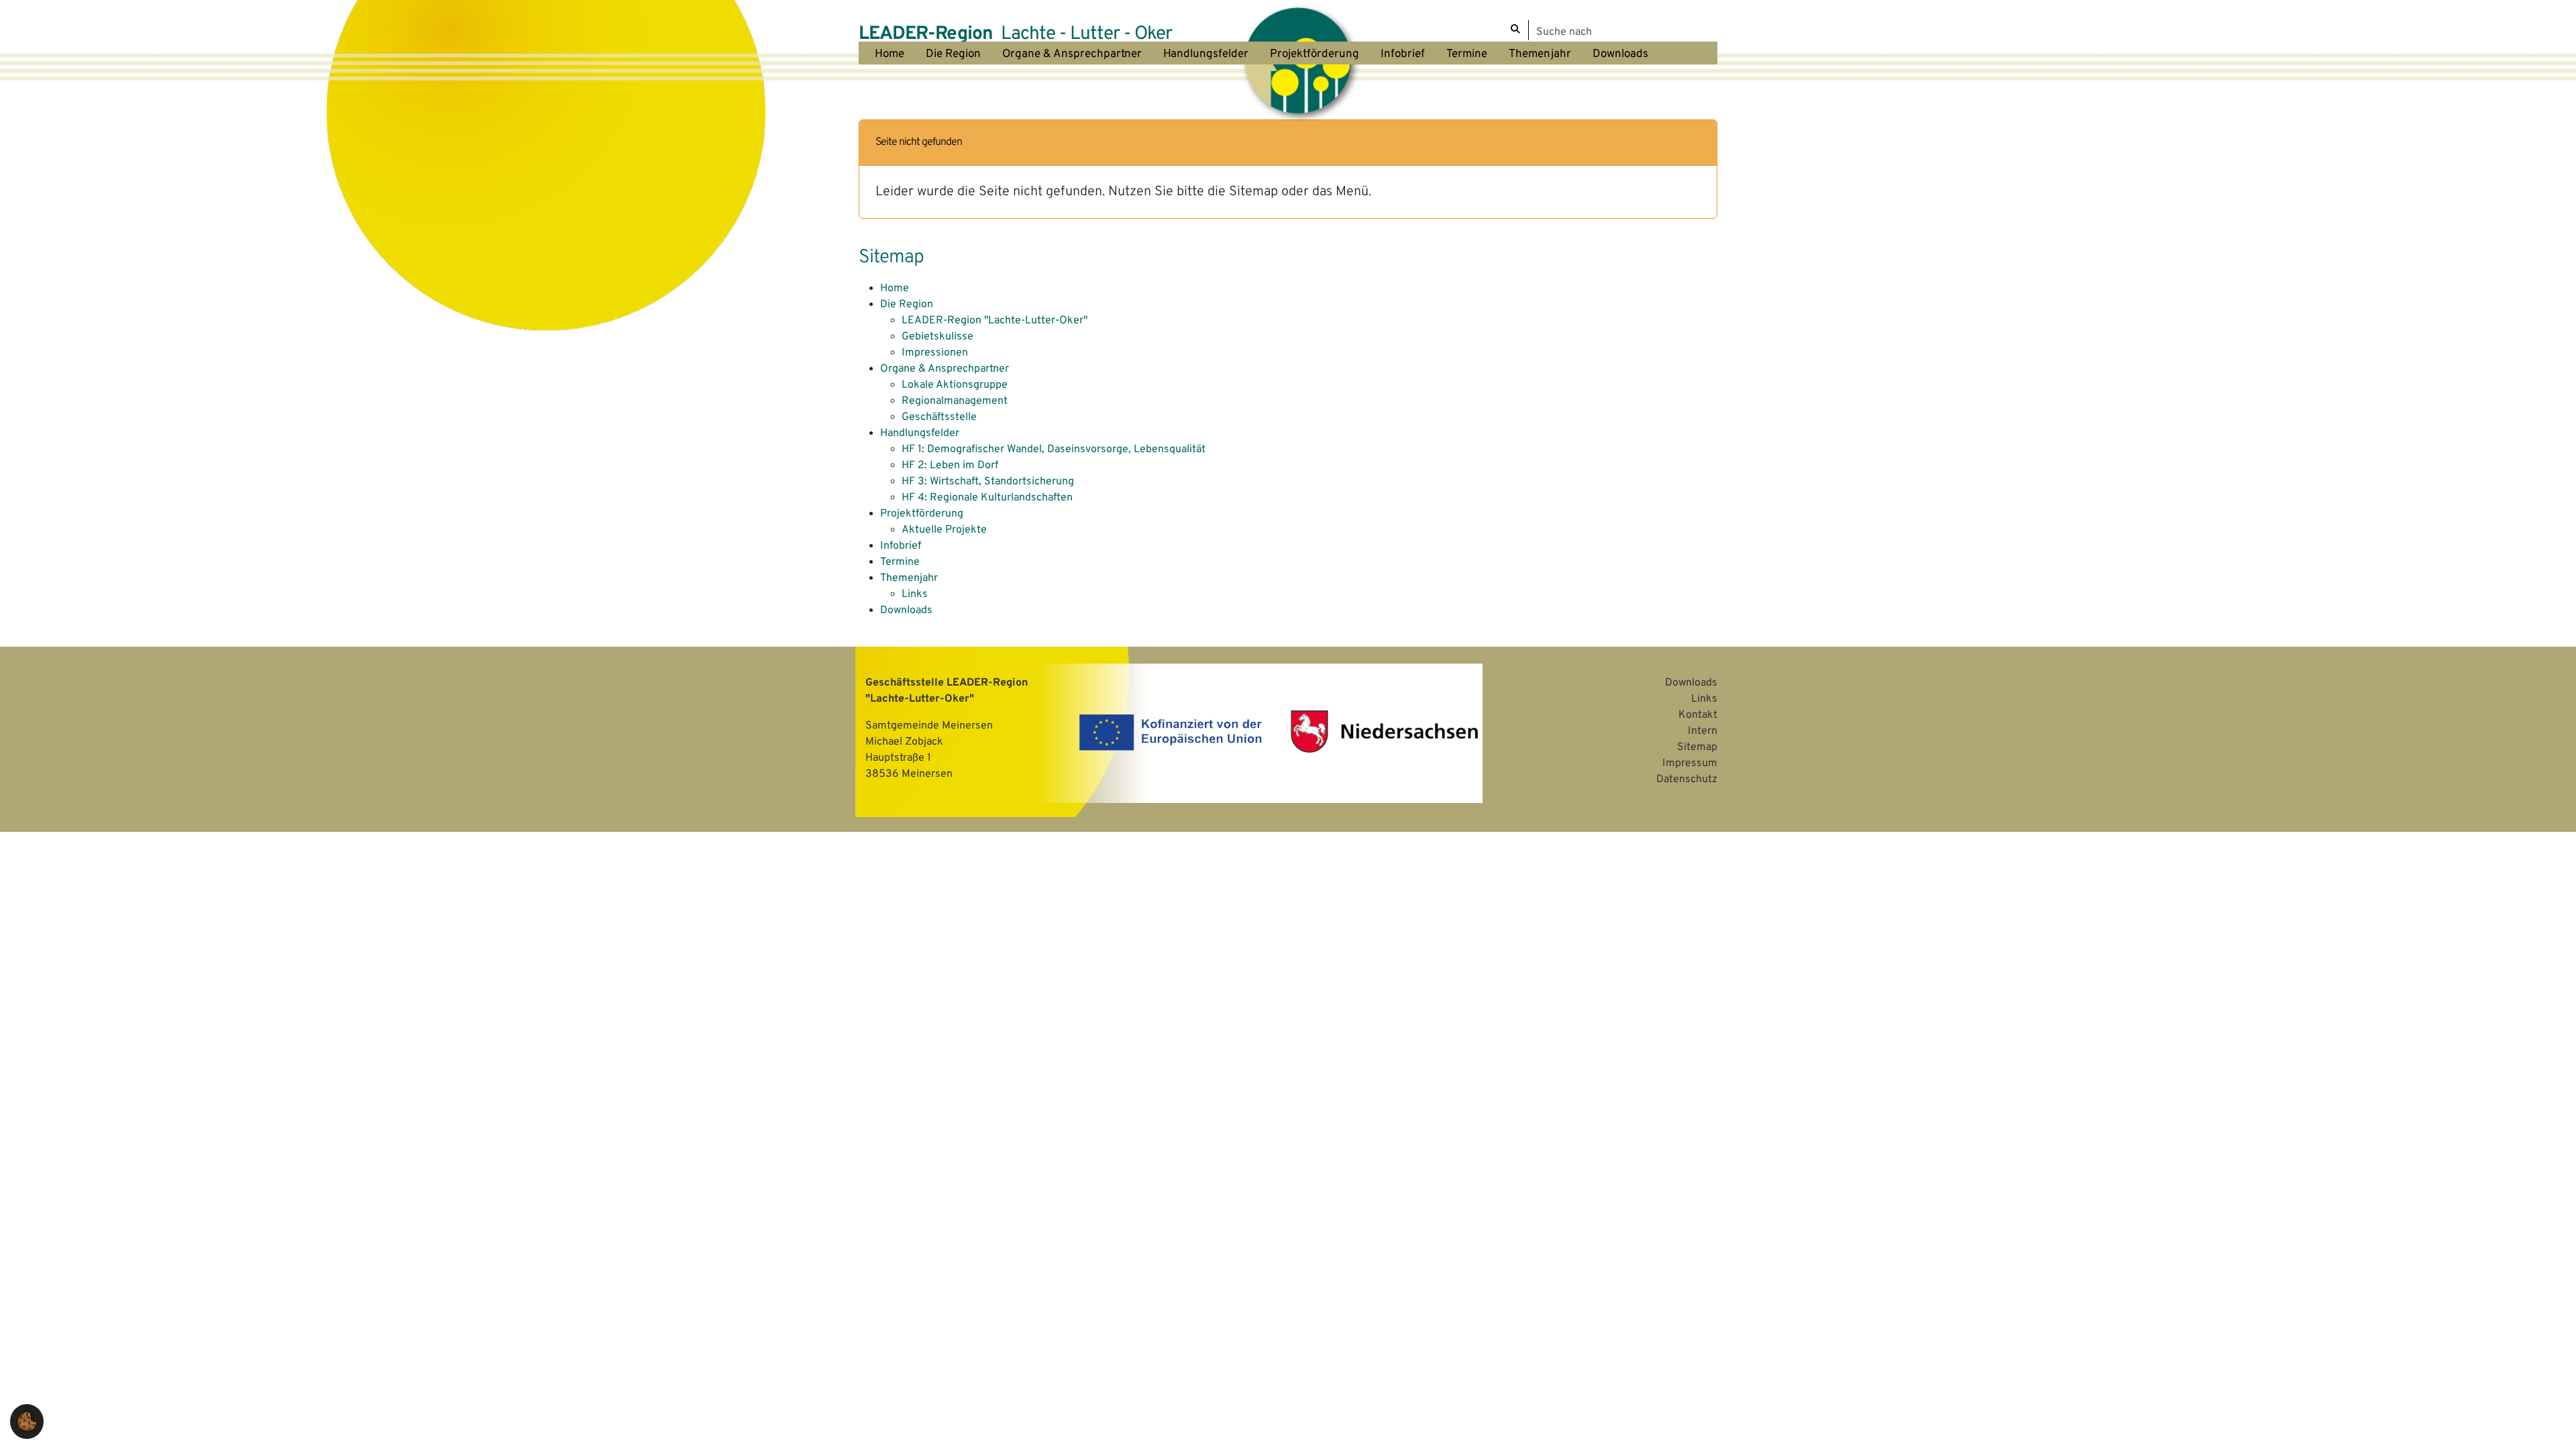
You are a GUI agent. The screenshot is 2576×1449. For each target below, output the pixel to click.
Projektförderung (922, 514)
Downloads (906, 610)
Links (915, 594)
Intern (1703, 731)
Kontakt (1698, 715)
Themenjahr (909, 578)
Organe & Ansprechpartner (945, 369)
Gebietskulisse (937, 337)
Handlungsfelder (920, 433)
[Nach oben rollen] (2546, 1419)
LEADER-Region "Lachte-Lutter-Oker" (995, 321)
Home (895, 288)
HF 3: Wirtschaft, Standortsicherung (988, 482)
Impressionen (935, 353)
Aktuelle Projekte (944, 530)
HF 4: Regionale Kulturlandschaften (987, 498)
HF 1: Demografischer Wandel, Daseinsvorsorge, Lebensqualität (1054, 449)
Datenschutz (1687, 780)
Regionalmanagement (955, 401)
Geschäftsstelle (939, 417)
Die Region (907, 305)
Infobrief (901, 546)
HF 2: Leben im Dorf (950, 466)
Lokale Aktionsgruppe (955, 385)
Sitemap (1697, 747)
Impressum (1690, 763)
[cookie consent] (27, 1421)
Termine (900, 562)
